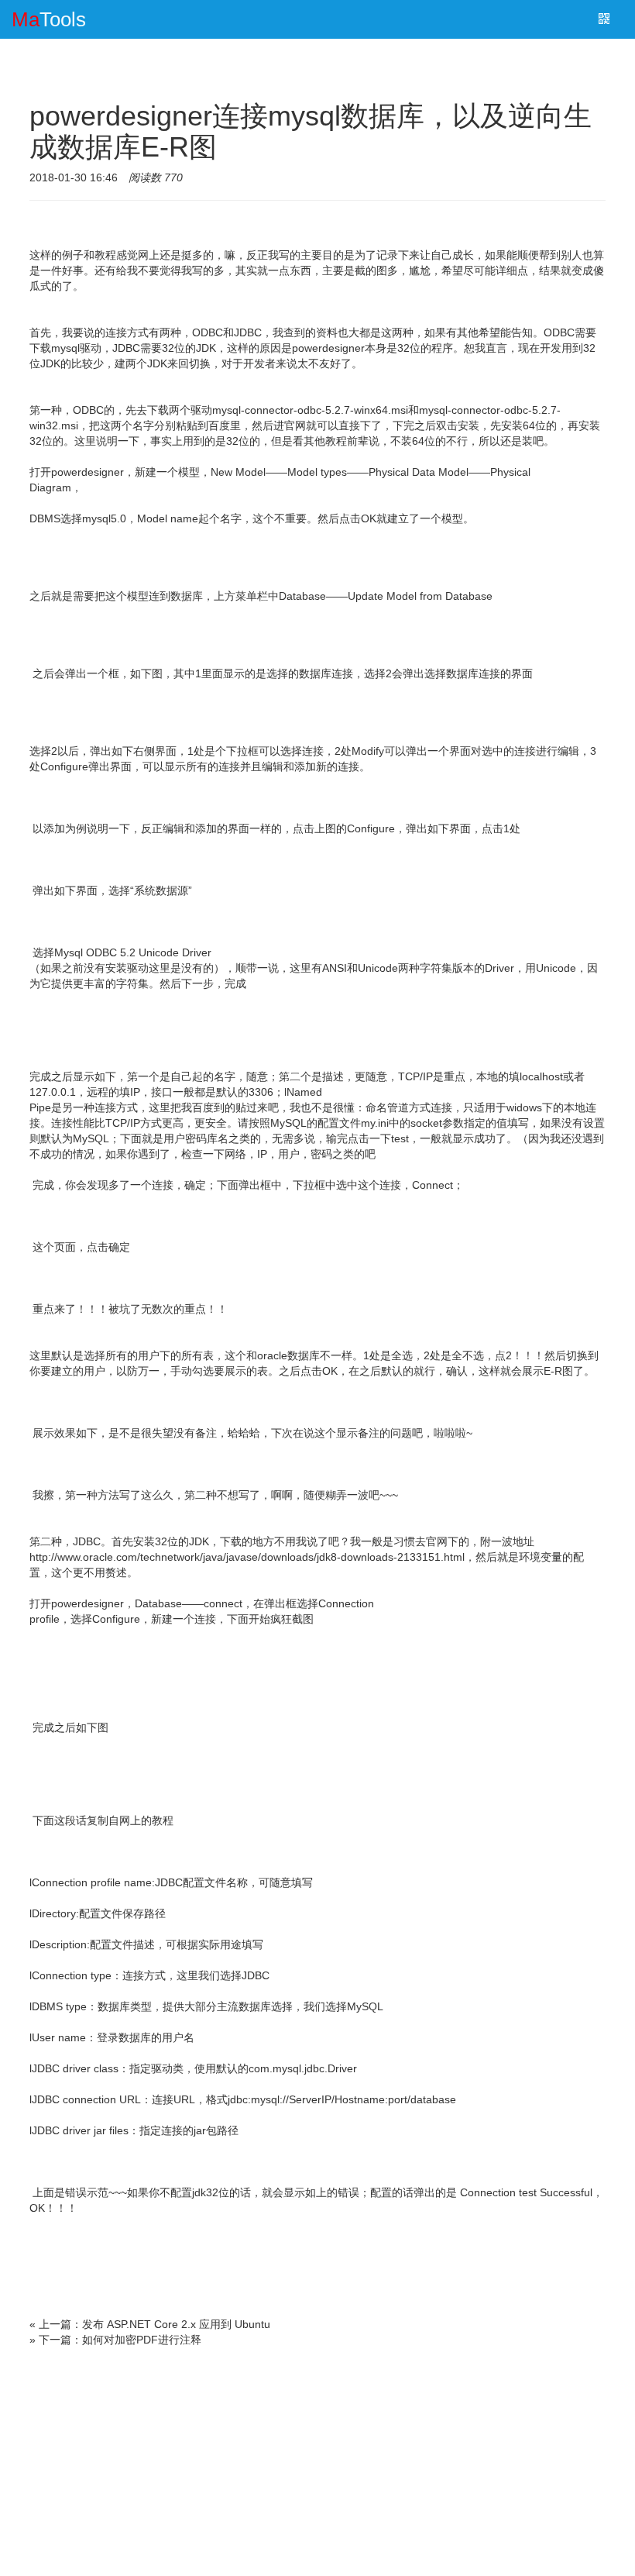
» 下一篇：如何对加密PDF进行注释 (115, 2340)
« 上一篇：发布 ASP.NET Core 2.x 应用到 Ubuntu (150, 2324)
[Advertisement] (317, 2464)
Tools (49, 19)
